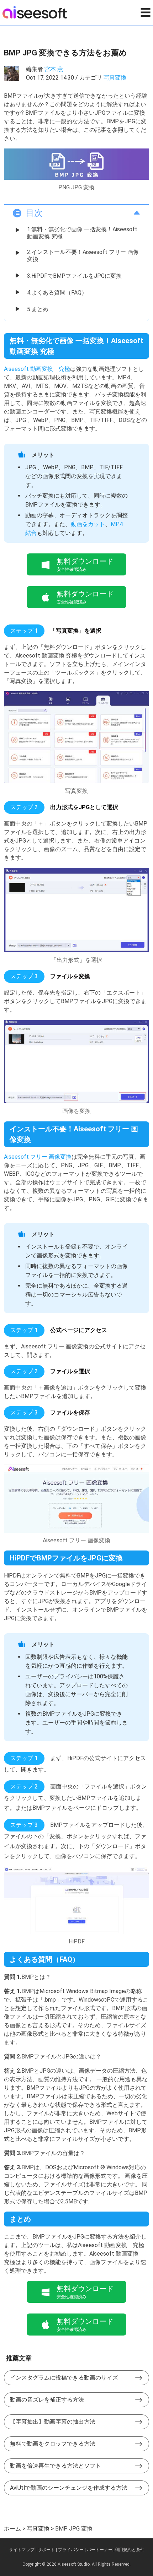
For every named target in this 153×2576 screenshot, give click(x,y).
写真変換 (115, 78)
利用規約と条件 (130, 2550)
